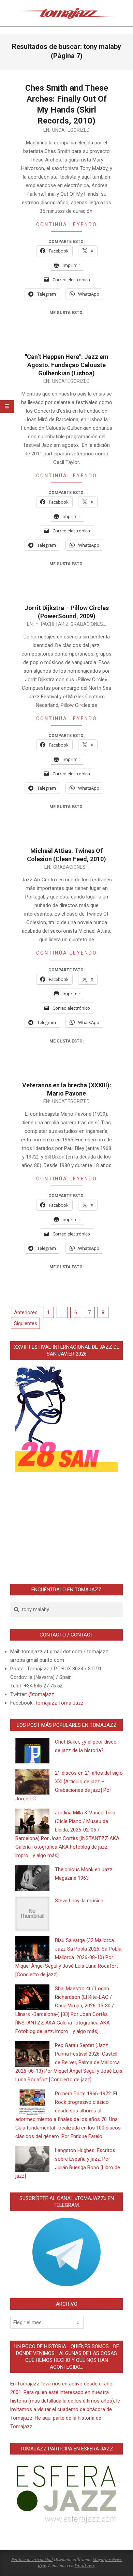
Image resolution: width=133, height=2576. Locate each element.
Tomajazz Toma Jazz (59, 1703)
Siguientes (26, 1323)
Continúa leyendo (67, 224)
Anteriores (26, 1312)
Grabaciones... (88, 624)
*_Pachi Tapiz (52, 624)
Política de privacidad (32, 2559)
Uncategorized (71, 130)
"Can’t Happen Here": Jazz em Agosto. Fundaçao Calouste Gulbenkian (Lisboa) (67, 365)
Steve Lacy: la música (79, 1901)
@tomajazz (41, 1694)
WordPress (85, 2565)
